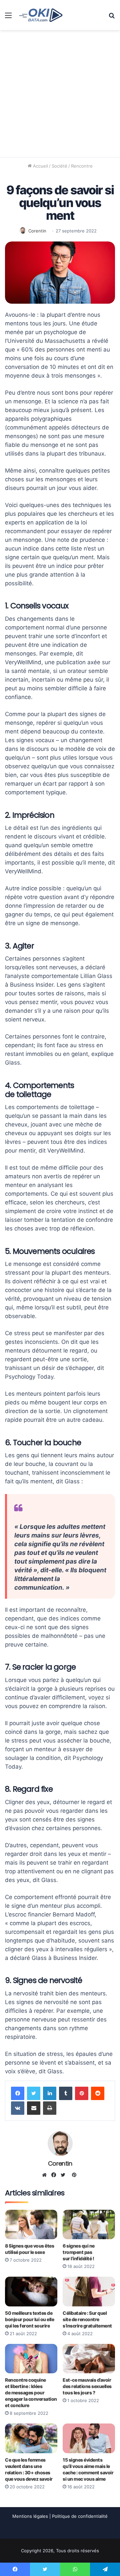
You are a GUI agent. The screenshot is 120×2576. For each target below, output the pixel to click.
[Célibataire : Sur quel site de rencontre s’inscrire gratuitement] (89, 2292)
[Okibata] (41, 15)
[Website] (46, 2175)
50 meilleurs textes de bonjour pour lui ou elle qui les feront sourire (29, 2319)
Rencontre (82, 166)
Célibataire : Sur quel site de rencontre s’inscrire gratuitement (87, 2319)
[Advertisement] (60, 94)
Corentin (37, 231)
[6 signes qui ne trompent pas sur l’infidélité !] (89, 2225)
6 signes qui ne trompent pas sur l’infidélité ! (79, 2252)
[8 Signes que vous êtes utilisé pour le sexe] (31, 2225)
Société (59, 166)
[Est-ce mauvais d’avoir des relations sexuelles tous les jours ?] (89, 2359)
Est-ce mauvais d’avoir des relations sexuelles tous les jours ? (87, 2386)
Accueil (40, 166)
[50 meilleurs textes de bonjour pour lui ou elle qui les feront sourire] (31, 2292)
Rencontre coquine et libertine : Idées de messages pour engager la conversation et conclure (31, 2393)
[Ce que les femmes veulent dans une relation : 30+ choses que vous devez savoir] (31, 2438)
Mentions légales (30, 2516)
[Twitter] (34, 2093)
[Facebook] (18, 2093)
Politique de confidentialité (80, 2516)
